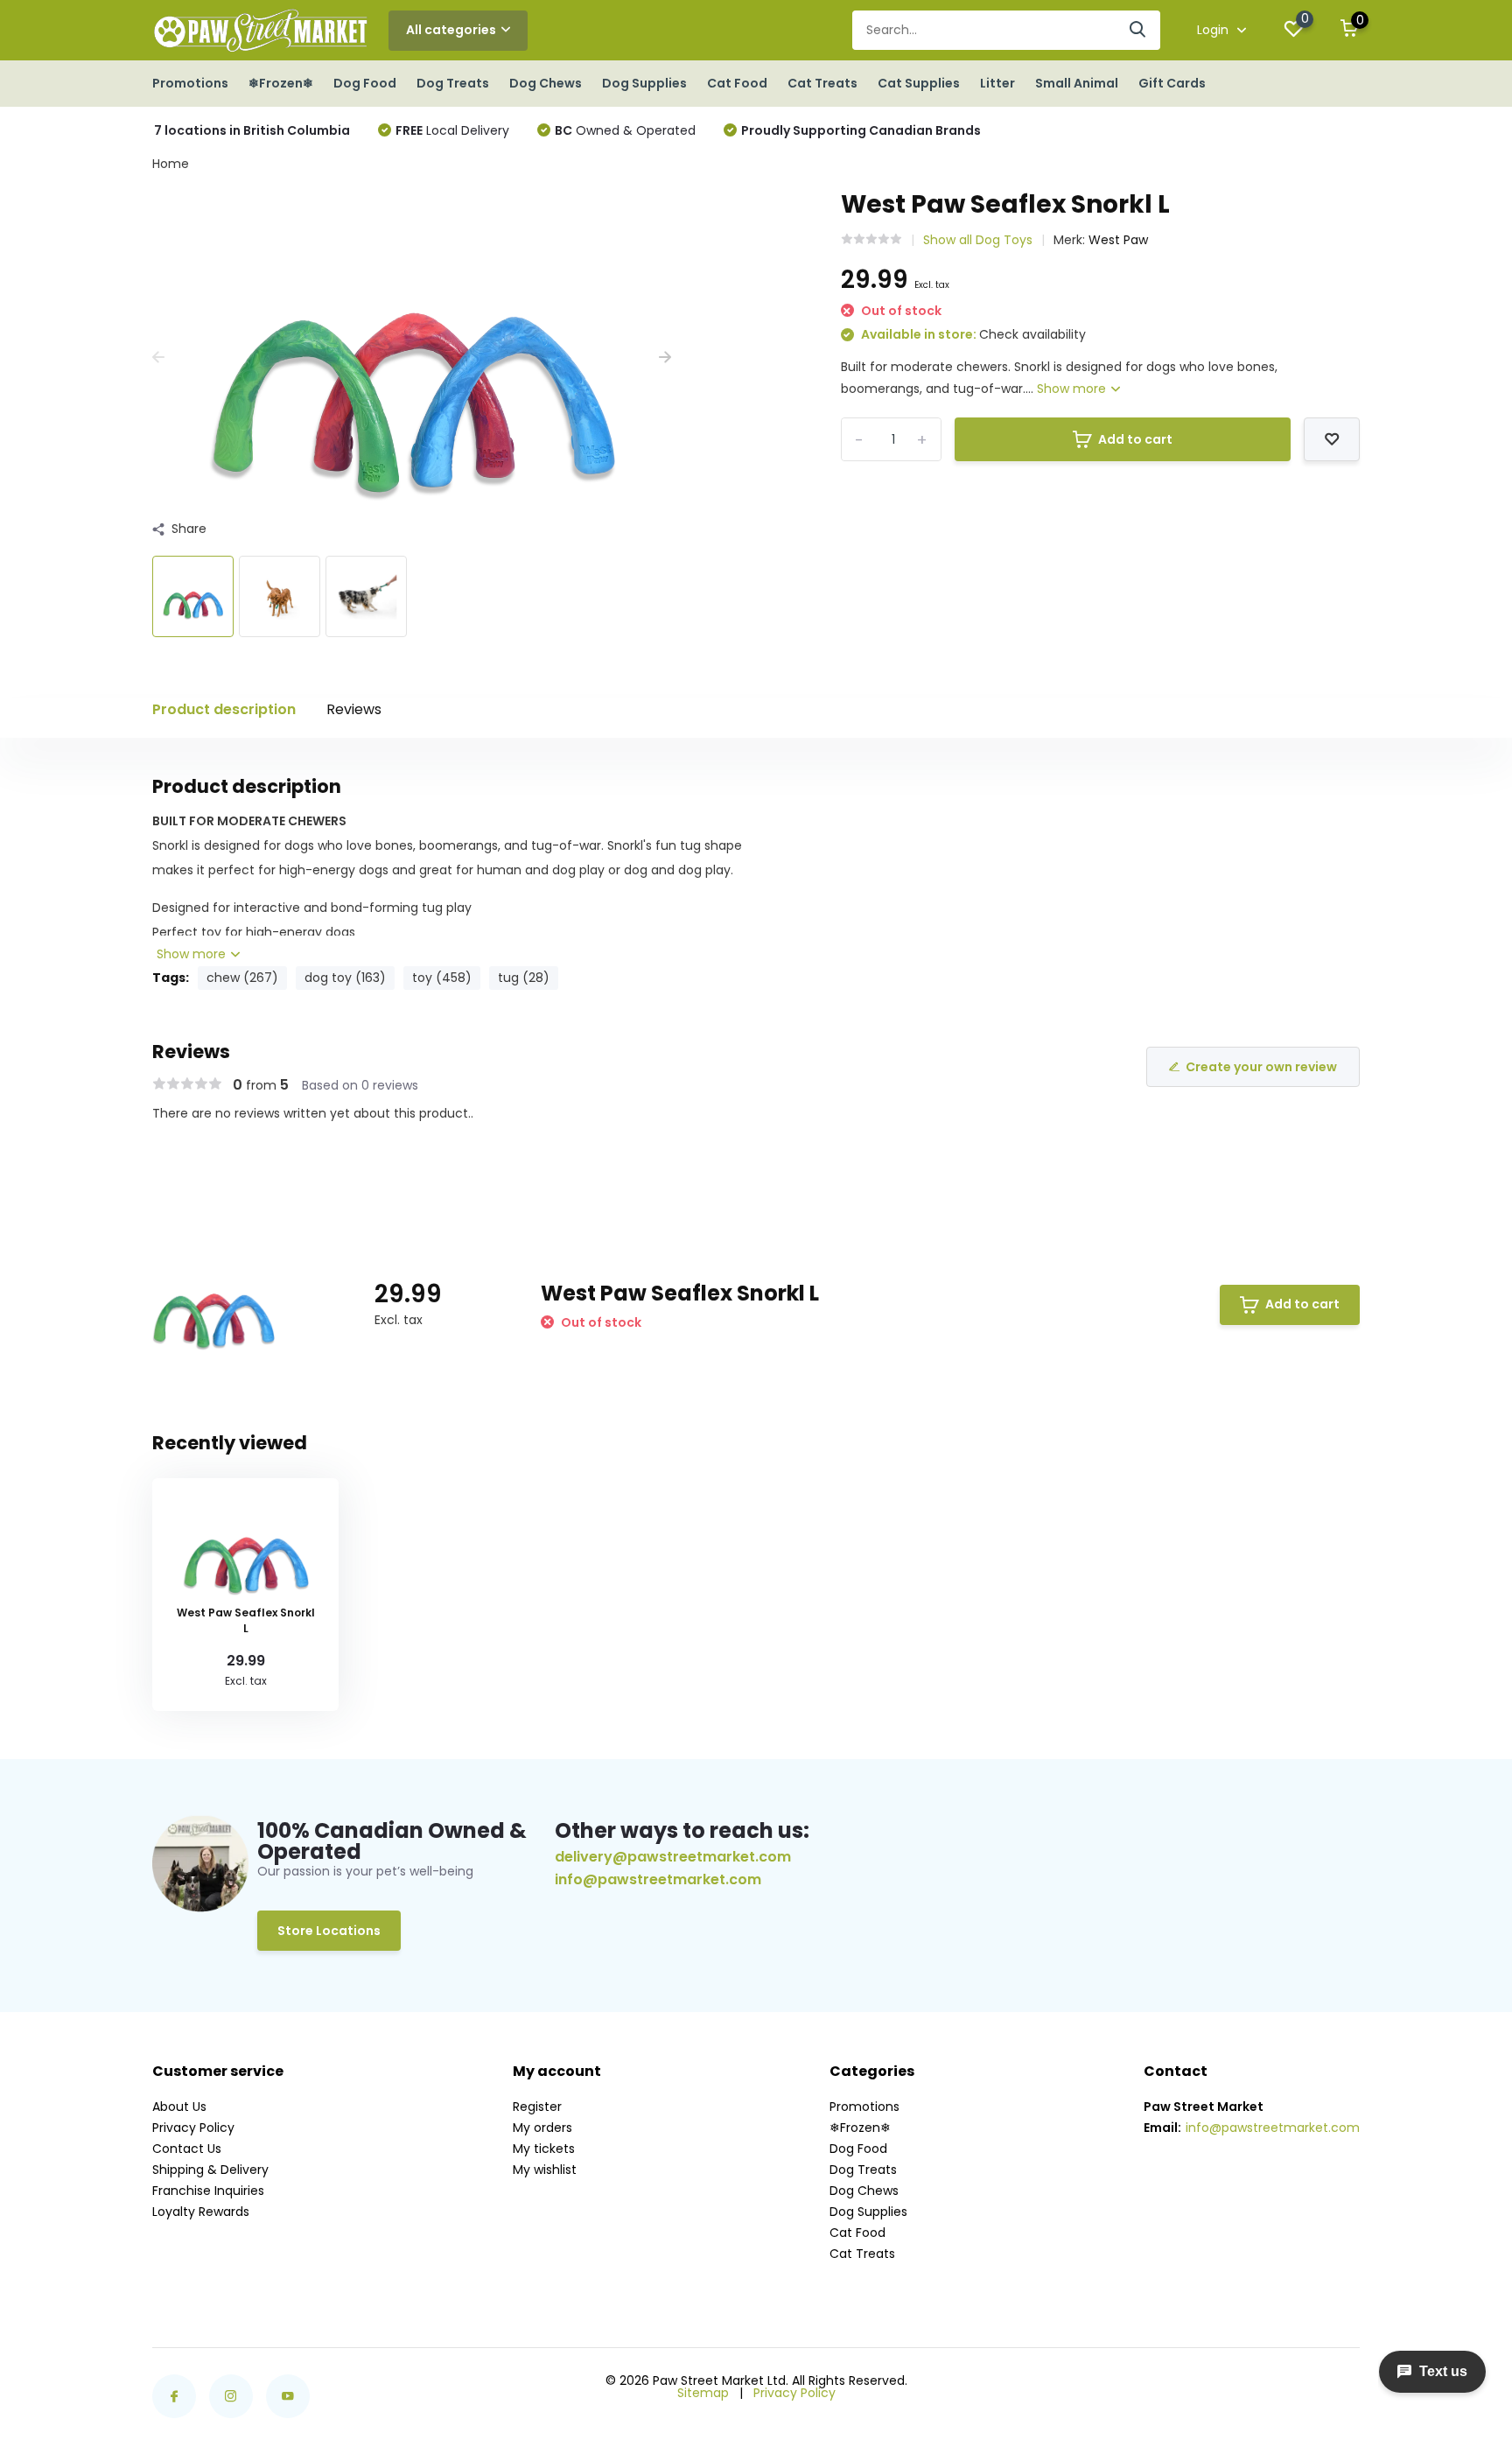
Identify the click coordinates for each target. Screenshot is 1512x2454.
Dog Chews (546, 83)
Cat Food (737, 83)
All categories (451, 30)
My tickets (544, 2149)
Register (537, 2107)
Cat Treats (822, 83)
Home (171, 164)
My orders (542, 2128)
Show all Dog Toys (978, 240)
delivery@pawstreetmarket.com (673, 1857)
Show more (1073, 389)
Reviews (354, 709)
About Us (179, 2107)
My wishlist (545, 2170)
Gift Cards (1172, 83)
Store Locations (329, 1931)
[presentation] (158, 358)
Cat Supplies (919, 83)
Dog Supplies (644, 83)
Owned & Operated (625, 130)
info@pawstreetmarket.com (658, 1880)
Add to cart (1135, 439)
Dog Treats (453, 83)
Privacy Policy (193, 2128)
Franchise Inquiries (208, 2191)
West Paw (1118, 240)
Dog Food (365, 83)
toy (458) (442, 978)
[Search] (1138, 30)
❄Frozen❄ (281, 83)
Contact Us (187, 2149)
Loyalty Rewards (201, 2212)
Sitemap (703, 2393)
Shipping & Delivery (210, 2170)
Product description (224, 709)
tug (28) (524, 978)
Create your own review (1261, 1067)
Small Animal (1077, 83)
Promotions (190, 83)
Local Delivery (452, 130)
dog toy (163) (345, 978)
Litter (997, 83)
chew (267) (242, 978)
